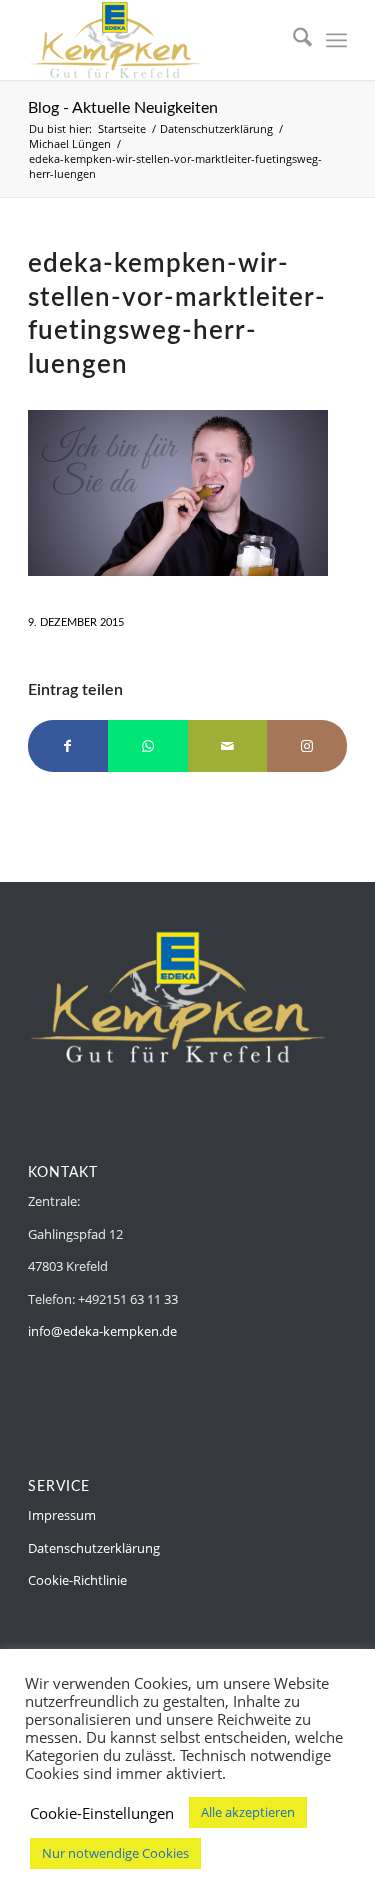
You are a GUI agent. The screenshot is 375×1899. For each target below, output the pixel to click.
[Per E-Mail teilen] (228, 746)
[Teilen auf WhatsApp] (148, 746)
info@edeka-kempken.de (102, 1331)
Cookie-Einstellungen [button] (102, 1813)
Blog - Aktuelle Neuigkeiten (123, 108)
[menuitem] (292, 40)
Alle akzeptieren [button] (248, 1812)
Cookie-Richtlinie (77, 1580)
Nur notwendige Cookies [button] (115, 1853)
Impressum (62, 1515)
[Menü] (336, 40)
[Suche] (292, 40)
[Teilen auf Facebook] (68, 746)
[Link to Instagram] (307, 746)
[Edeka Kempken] (155, 40)
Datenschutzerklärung (94, 1548)
